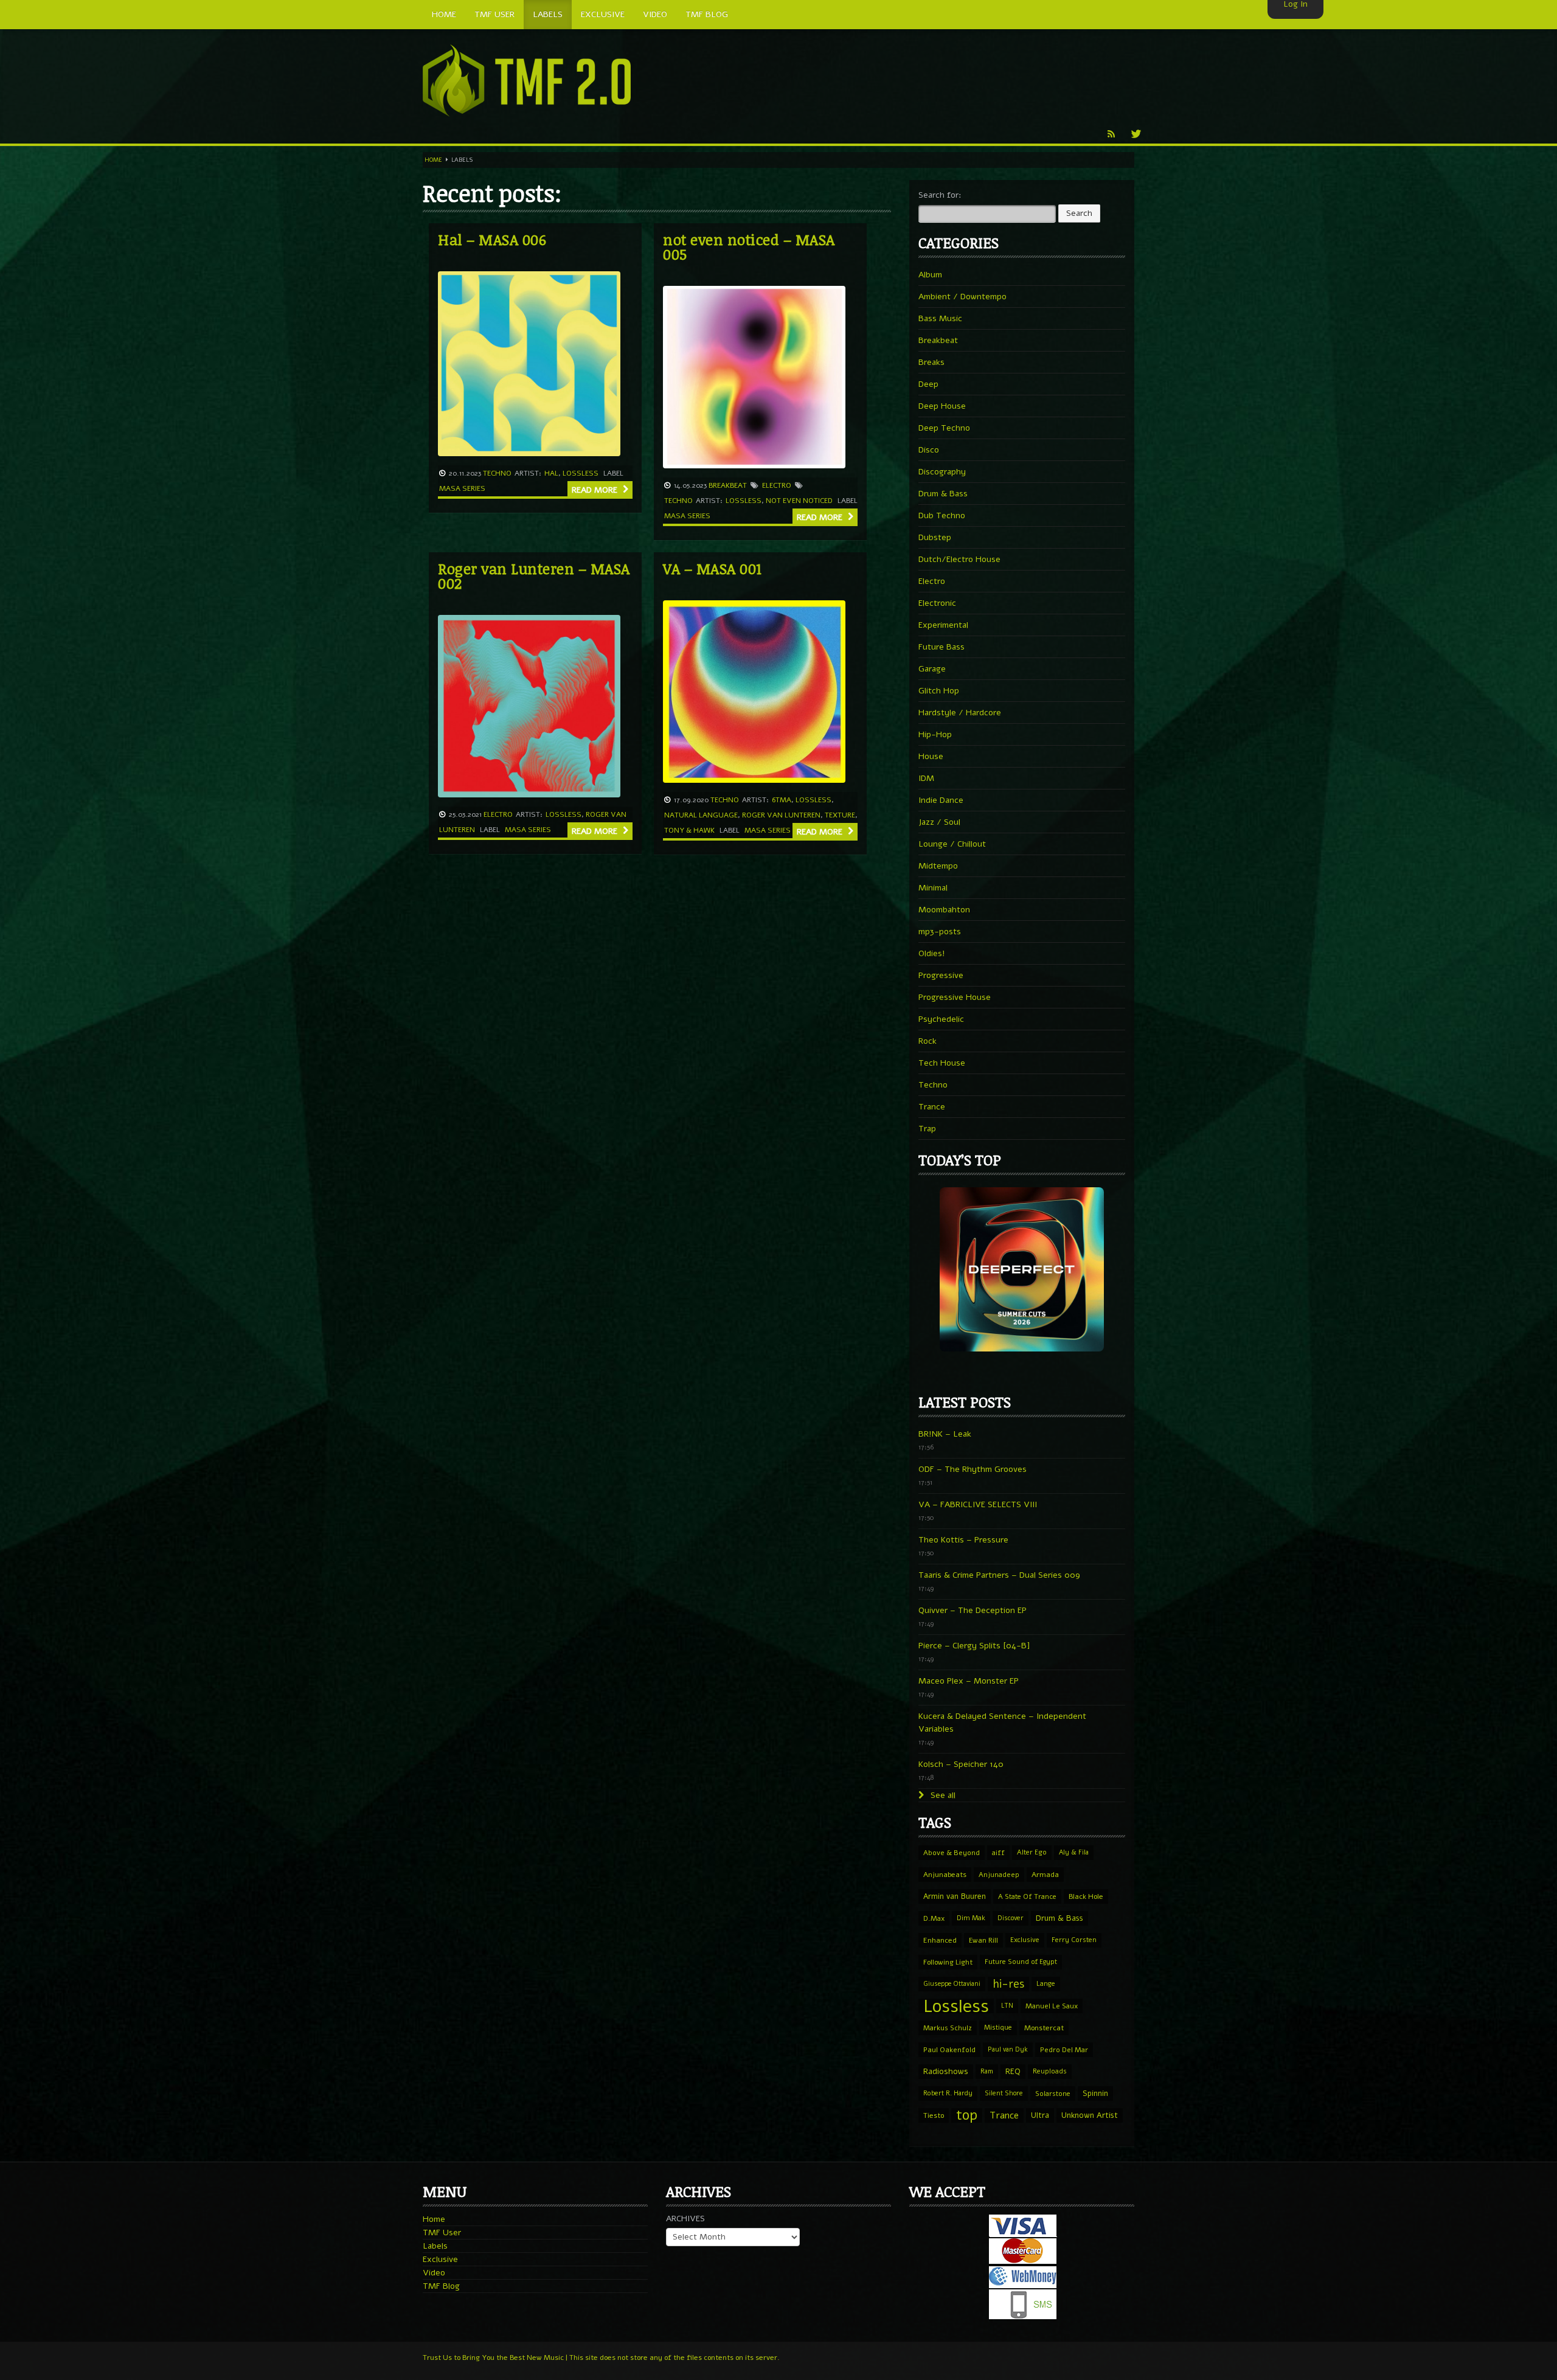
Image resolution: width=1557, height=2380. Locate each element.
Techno (497, 473)
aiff (998, 1853)
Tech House (942, 1063)
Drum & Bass (943, 494)
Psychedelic (941, 1019)
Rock (928, 1041)
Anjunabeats (945, 1875)
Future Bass (941, 647)
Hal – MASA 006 (492, 239)
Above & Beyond (952, 1853)
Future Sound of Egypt (1021, 1962)
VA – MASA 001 (713, 568)
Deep (928, 384)
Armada (1045, 1875)
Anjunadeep (999, 1875)
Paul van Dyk (1008, 2049)
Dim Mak (971, 1918)
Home (433, 160)
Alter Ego (1032, 1852)
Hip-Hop (935, 734)
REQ (1013, 2072)
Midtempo (938, 866)
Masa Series (462, 488)
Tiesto (934, 2115)
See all (942, 1795)
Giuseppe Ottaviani (952, 1984)
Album (930, 275)
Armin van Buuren (955, 1896)
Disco (929, 450)
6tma (782, 800)
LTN (1007, 2006)
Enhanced (940, 1940)
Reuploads (1050, 2071)
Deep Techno (944, 428)
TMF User (442, 2233)
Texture (840, 815)
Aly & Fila (1074, 1852)
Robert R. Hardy (948, 2093)
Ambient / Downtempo (962, 297)
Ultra (1040, 2115)
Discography (942, 472)
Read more (596, 490)
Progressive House (955, 997)
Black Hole (1086, 1896)
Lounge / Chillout (952, 844)
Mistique (998, 2028)
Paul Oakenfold (949, 2050)
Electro (777, 485)
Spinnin (1095, 2093)
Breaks (931, 362)
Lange (1046, 1984)
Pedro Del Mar (1064, 2050)
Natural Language (701, 815)
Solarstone (1053, 2094)
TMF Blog (441, 2286)
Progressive (941, 975)
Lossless (581, 473)
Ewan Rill (983, 1940)
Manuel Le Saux (1052, 2006)
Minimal (933, 888)
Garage (932, 669)
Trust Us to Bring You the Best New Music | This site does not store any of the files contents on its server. (601, 2357)
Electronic (937, 603)
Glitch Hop (939, 691)
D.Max (934, 1918)
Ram (987, 2071)
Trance (932, 1107)
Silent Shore (1004, 2093)
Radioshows (946, 2071)
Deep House (942, 406)
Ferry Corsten (1074, 1940)
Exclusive (1025, 1940)
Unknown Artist (1090, 2115)
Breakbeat (728, 485)
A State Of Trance (1027, 1896)
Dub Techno (942, 515)
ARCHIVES (685, 2219)
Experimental (943, 625)
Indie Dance (941, 800)
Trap (927, 1129)
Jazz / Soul (939, 822)
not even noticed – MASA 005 (749, 247)
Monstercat (1044, 2028)
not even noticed (799, 501)
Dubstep (935, 537)
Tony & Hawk (689, 830)
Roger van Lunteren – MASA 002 (534, 576)
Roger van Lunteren (781, 815)
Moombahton (944, 910)
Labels (435, 2246)
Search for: (940, 195)
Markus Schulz (948, 2028)
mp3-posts (940, 932)
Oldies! (932, 953)
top (967, 2115)
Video (434, 2273)
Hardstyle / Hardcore (960, 713)
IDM (926, 778)
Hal (551, 473)
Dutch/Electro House (959, 559)
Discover (1011, 1918)
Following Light (948, 1962)
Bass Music (940, 318)
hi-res (1008, 1984)
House (931, 756)
